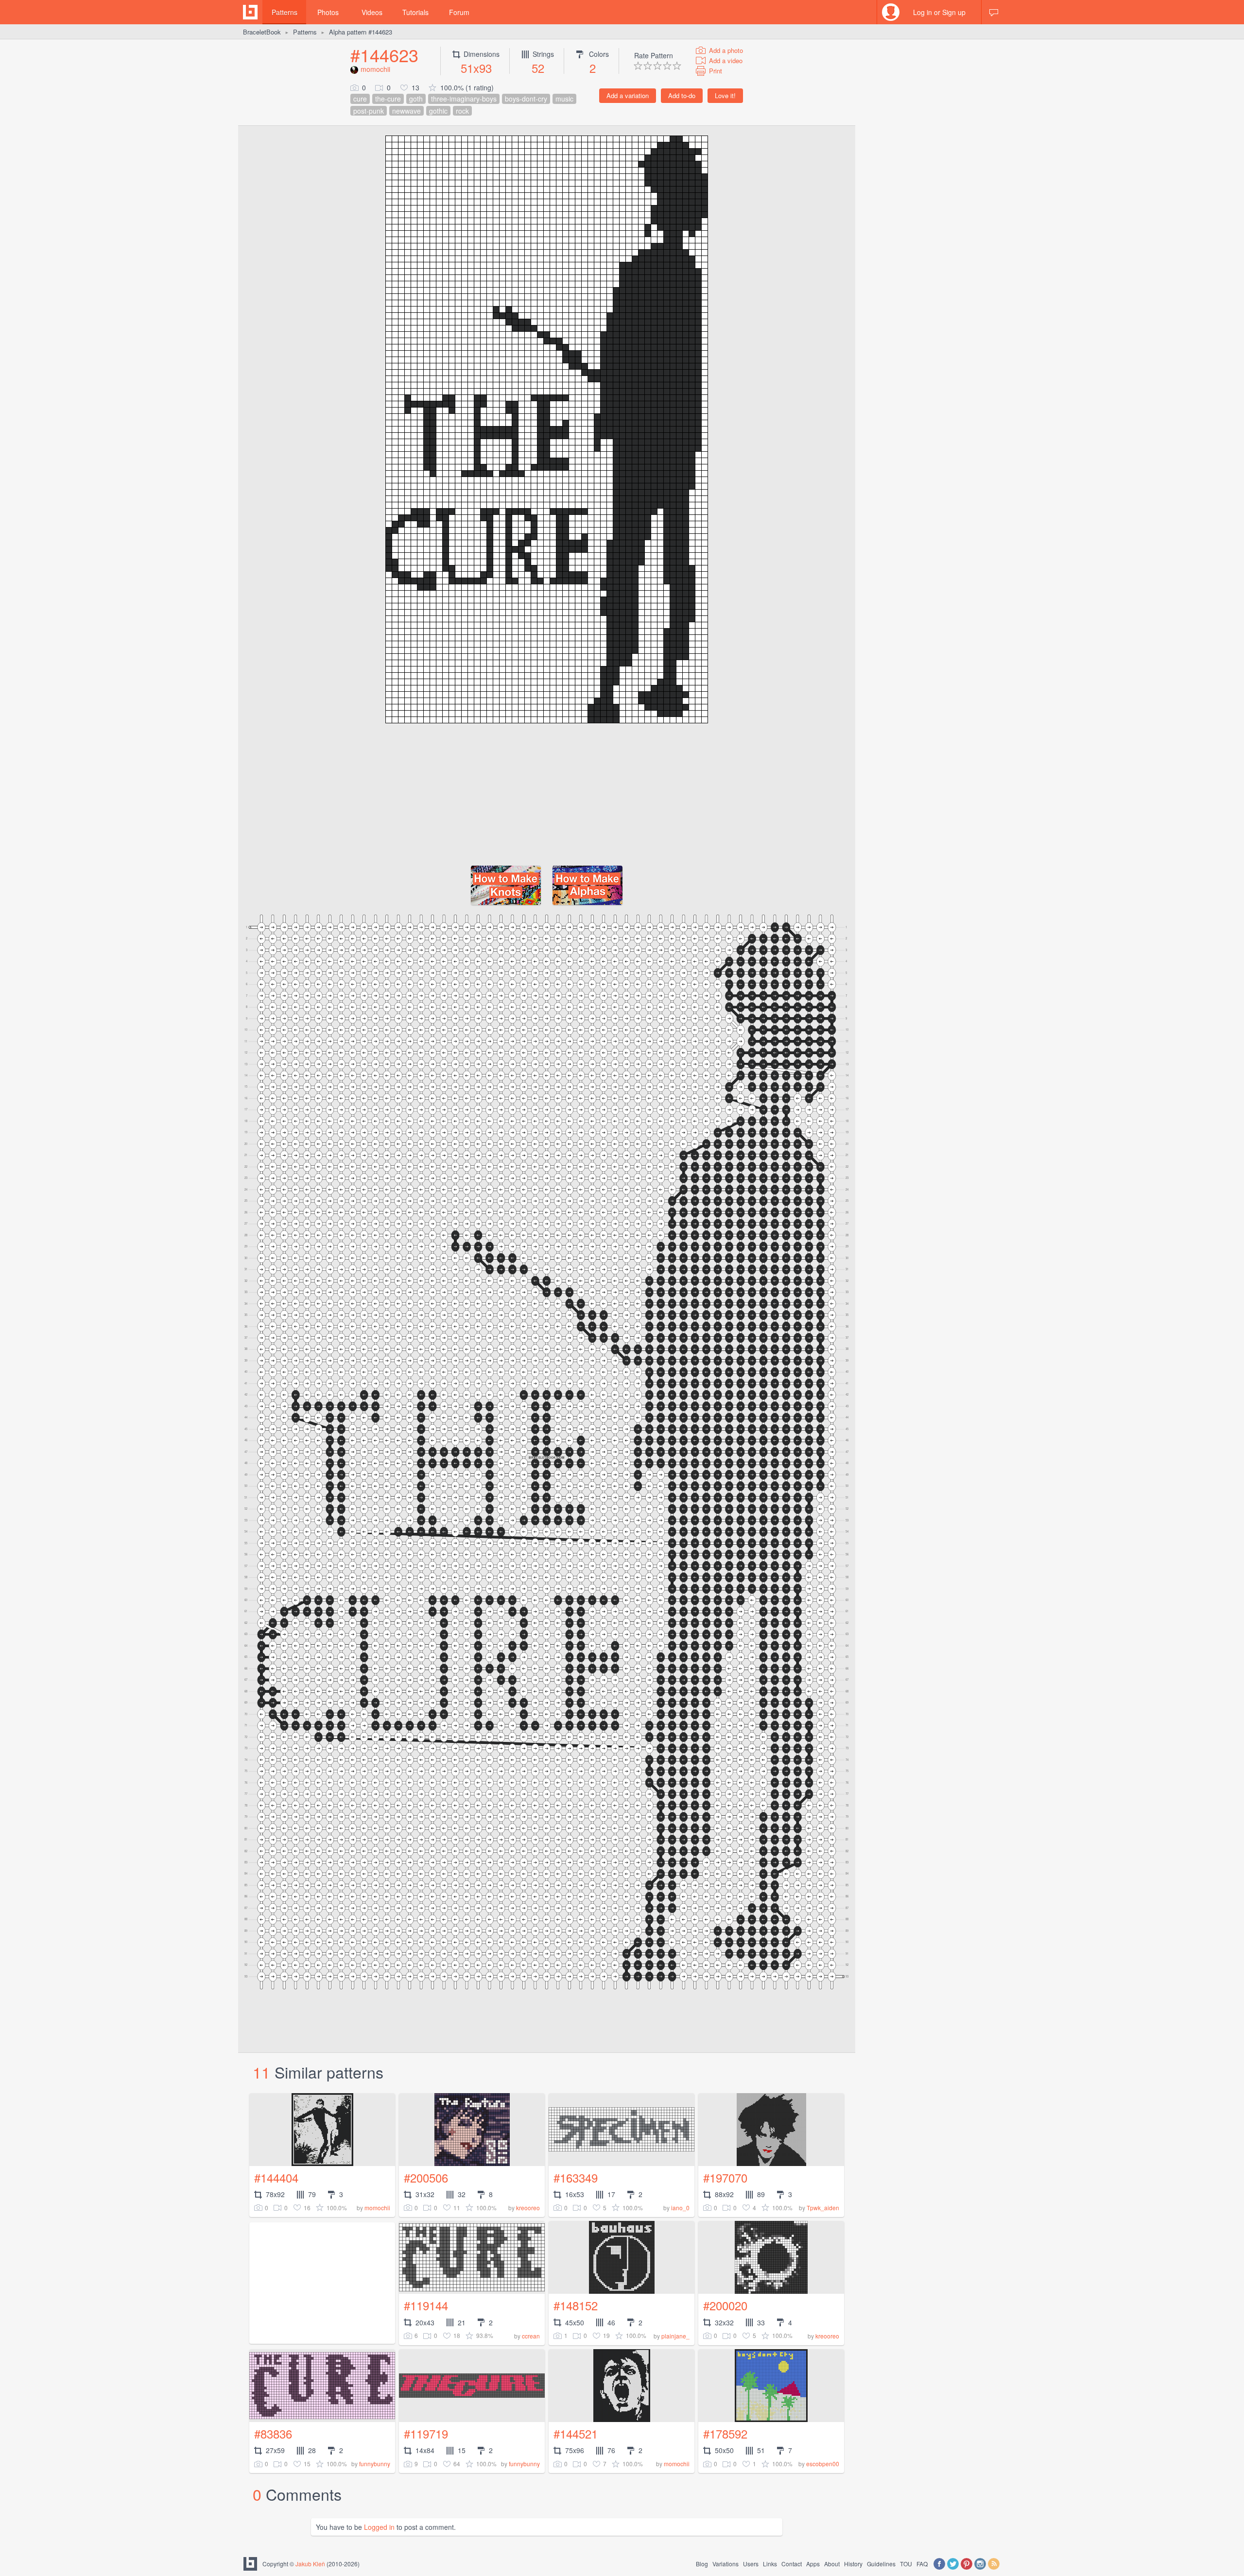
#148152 (576, 2305)
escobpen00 (823, 2464)
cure (360, 99)
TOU (906, 2564)
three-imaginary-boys (464, 99)
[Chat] (994, 12)
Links (770, 2564)
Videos (372, 12)
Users (751, 2564)
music (564, 99)
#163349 (576, 2177)
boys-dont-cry (526, 99)
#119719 (426, 2433)
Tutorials (415, 12)
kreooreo (528, 2208)
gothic (438, 111)
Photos (328, 12)
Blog (702, 2564)
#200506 (426, 2177)
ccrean (531, 2336)
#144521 (576, 2433)
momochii (375, 69)
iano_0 (680, 2208)
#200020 (725, 2305)
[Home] (250, 12)
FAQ (922, 2564)
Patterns (285, 12)
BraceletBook (262, 32)
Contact (792, 2564)
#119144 (426, 2305)
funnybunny (375, 2464)
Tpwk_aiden (823, 2208)
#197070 (725, 2177)
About (832, 2564)
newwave (406, 111)
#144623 (384, 55)
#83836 (273, 2433)
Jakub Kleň (310, 2564)
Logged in (379, 2527)
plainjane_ (675, 2336)
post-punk (369, 111)
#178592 (725, 2433)
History (853, 2564)
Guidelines (881, 2564)
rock (462, 111)
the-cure (388, 99)
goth (416, 99)
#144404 (276, 2177)
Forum (459, 12)
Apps (813, 2564)
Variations (726, 2564)
